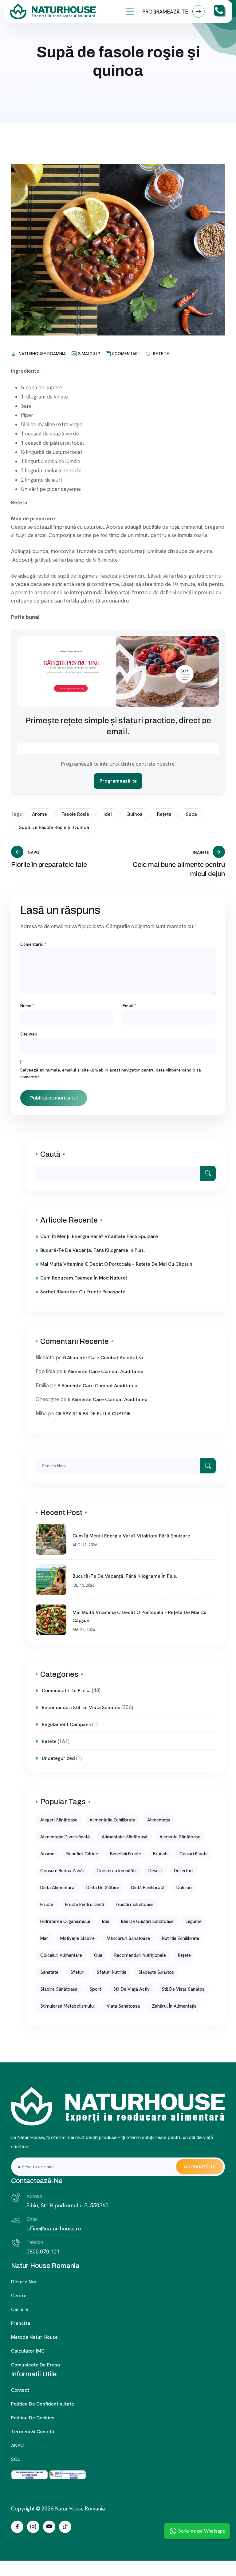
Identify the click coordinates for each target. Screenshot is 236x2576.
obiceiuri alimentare (61, 1955)
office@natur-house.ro (54, 2228)
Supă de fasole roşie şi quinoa (54, 827)
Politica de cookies (33, 2418)
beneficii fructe (126, 1854)
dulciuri (184, 1888)
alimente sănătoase (180, 1837)
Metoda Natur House (34, 2337)
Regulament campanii (66, 1724)
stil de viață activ (131, 1989)
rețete (164, 814)
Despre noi (24, 2282)
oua (98, 1955)
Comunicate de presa (35, 2365)
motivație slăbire (77, 1938)
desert (155, 1871)
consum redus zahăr (62, 1871)
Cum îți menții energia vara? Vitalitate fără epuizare (99, 1236)
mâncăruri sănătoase (128, 1938)
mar (44, 1938)
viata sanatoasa (123, 2006)
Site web (29, 1034)
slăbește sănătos (156, 1972)
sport (95, 1989)
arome (39, 814)
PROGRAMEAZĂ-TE (166, 12)
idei (108, 814)
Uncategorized (58, 1758)
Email (129, 1006)
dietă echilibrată (148, 1888)
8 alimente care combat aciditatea (103, 1358)
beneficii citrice (82, 1854)
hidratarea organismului (65, 1921)
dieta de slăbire (103, 1888)
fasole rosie (75, 814)
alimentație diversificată (65, 1837)
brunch (160, 1854)
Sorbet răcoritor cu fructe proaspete (83, 1292)
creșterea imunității (116, 1871)
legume (194, 1921)
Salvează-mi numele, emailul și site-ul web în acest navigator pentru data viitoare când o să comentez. (111, 1073)
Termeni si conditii (33, 2432)
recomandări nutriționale (140, 1955)
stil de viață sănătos (183, 1989)
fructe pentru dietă (85, 1905)
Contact (20, 2390)
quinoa (134, 814)
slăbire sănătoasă (59, 1989)
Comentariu (33, 944)
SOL (16, 2459)
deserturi (183, 1871)
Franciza (21, 2323)
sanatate (49, 1972)
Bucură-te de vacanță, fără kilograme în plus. (93, 1250)
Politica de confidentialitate (43, 2404)
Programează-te (118, 781)
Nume (27, 1006)
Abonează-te (200, 2167)
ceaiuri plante (194, 1854)
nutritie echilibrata (181, 1938)
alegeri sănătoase (59, 1820)
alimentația (159, 1820)
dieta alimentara (57, 1888)
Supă (191, 814)
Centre (19, 2296)
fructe (47, 1905)
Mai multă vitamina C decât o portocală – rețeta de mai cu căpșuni (117, 1264)
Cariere (20, 2309)
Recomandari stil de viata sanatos (81, 1707)
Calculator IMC (28, 2351)
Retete (161, 354)
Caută (50, 1154)
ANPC (17, 2445)
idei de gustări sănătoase (147, 1921)
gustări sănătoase (135, 1905)
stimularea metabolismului (67, 2006)
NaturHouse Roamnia (42, 354)
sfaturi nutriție (111, 1972)
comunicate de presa (66, 1691)
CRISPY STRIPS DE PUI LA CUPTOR (93, 1414)
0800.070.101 (43, 2251)
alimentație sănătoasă (125, 1837)
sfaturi (77, 1972)
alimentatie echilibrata (112, 1820)
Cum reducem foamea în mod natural (84, 1278)
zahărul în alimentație (174, 2006)
